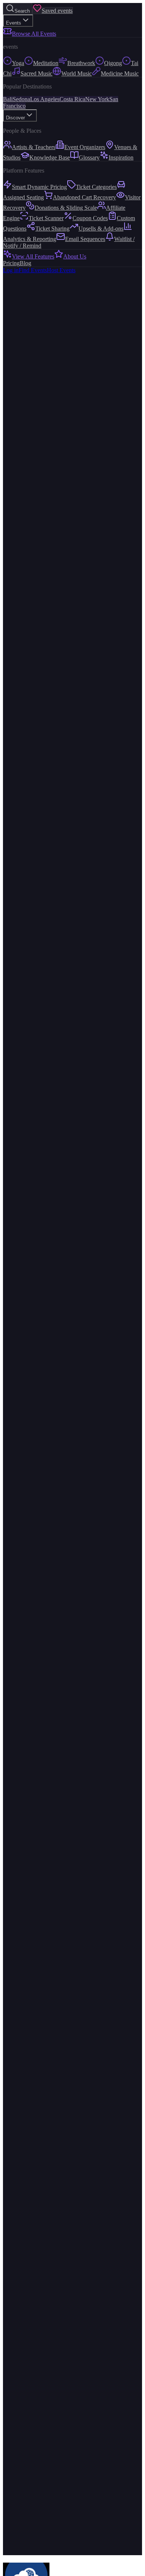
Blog (25, 263)
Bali (8, 99)
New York (97, 99)
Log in (11, 270)
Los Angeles (45, 99)
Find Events (33, 270)
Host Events (61, 270)
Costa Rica (72, 99)
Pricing (11, 263)
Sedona (21, 99)
